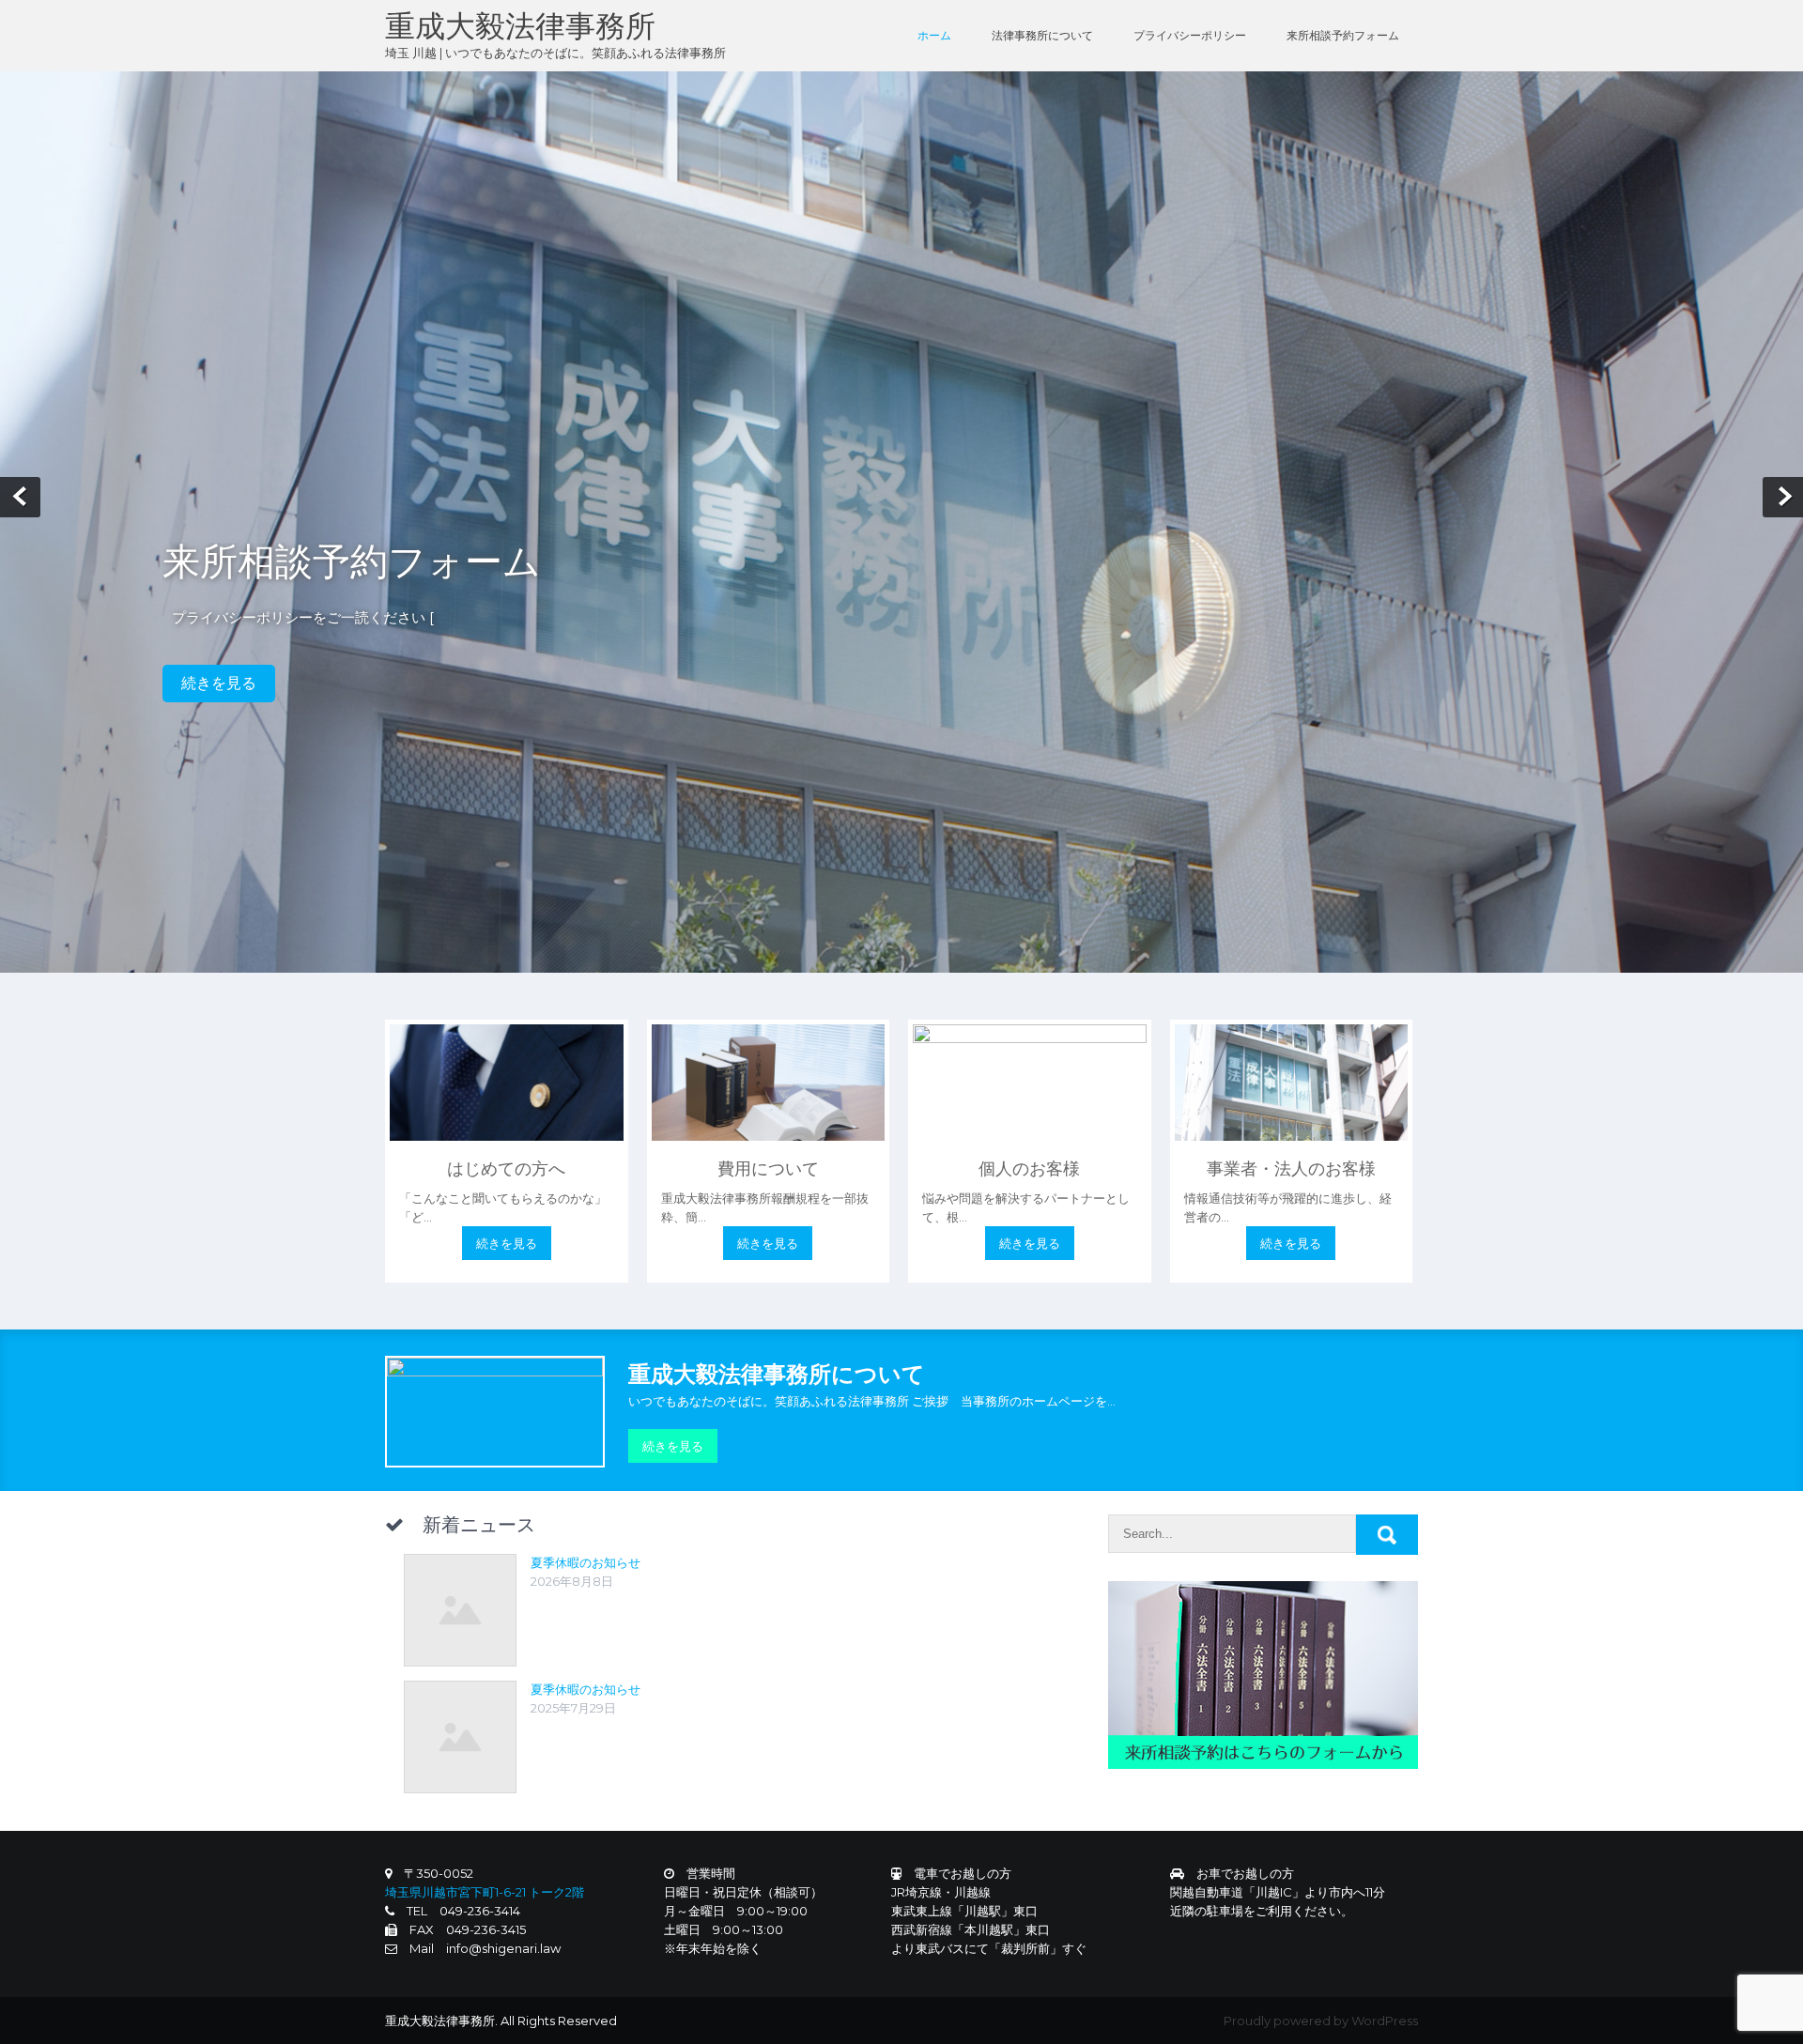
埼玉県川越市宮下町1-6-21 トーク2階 (485, 1892)
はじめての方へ (506, 1169)
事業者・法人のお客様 (1291, 1169)
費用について (768, 1169)
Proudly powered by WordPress (1321, 2021)
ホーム (934, 35)
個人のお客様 (1029, 1169)
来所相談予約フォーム (1343, 35)
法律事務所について (1042, 35)
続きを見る (219, 683)
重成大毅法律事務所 (520, 26)
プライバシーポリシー (1190, 35)
